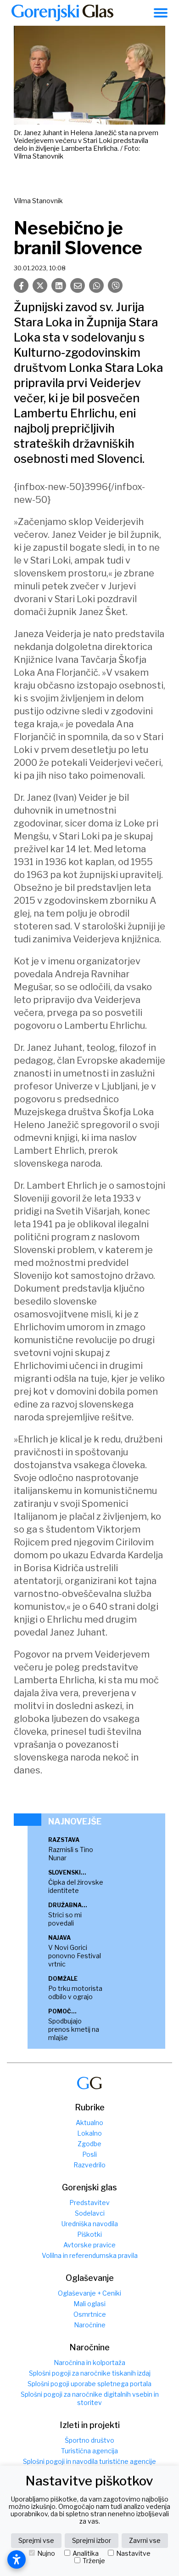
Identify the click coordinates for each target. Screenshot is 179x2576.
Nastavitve (133, 2553)
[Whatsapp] (96, 285)
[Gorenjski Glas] (89, 2083)
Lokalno (89, 2133)
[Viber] (115, 285)
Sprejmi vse (36, 2540)
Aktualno (89, 2123)
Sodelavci (90, 2213)
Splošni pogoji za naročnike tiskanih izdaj (90, 2373)
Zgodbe (89, 2144)
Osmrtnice (90, 2314)
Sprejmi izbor (92, 2540)
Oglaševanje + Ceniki (89, 2293)
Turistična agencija (89, 2451)
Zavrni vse (145, 2540)
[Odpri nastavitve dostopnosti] (17, 2559)
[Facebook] (21, 285)
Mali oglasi (89, 2304)
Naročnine (90, 2325)
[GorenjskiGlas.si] (62, 13)
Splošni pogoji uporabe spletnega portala (89, 2384)
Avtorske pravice (89, 2245)
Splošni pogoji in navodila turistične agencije (89, 2461)
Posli (89, 2154)
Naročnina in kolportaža (89, 2362)
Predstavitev (89, 2203)
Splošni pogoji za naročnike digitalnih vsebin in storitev (90, 2398)
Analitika (86, 2553)
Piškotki (89, 2234)
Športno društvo (89, 2440)
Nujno (46, 2553)
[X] (40, 285)
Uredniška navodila (90, 2224)
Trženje (94, 2561)
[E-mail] (78, 285)
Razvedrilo (89, 2165)
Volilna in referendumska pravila (90, 2255)
